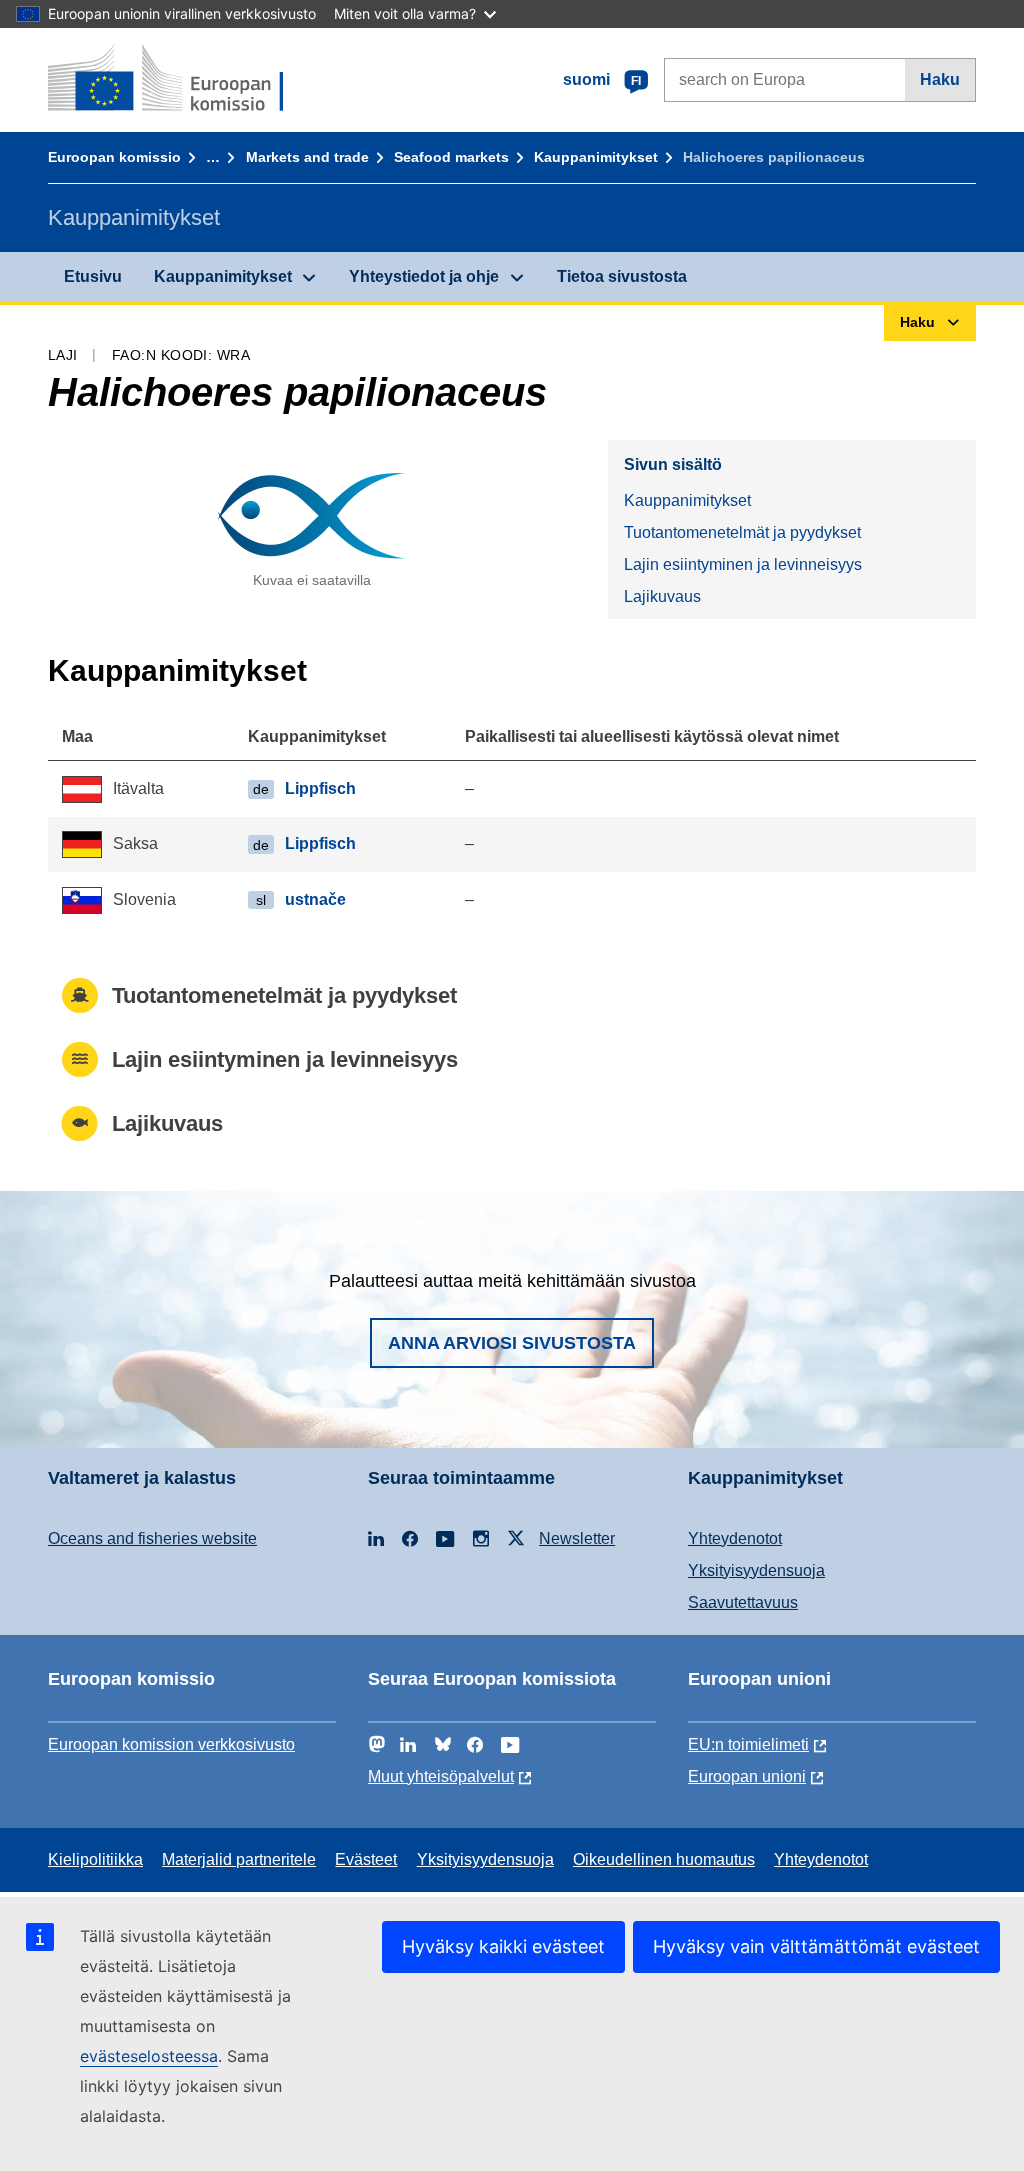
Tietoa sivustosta (622, 276)
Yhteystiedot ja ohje (424, 276)
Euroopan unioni (747, 1776)
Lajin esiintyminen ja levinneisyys (743, 564)
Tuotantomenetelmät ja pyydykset (742, 532)
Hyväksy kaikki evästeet (503, 1946)
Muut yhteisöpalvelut (441, 1776)
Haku (940, 79)
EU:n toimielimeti (748, 1744)
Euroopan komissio (114, 157)
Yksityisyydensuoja (756, 1570)
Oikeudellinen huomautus (664, 1859)
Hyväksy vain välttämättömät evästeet (816, 1946)
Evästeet (366, 1859)
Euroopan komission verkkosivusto (171, 1744)
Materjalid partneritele (239, 1859)
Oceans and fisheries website (152, 1538)
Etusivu (93, 276)
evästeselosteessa (149, 2056)
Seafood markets (451, 157)
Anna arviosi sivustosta (512, 1343)
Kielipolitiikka (95, 1859)
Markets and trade (307, 157)
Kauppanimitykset (596, 157)
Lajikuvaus (662, 596)
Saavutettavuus (743, 1602)
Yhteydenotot (735, 1538)
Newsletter (577, 1538)
